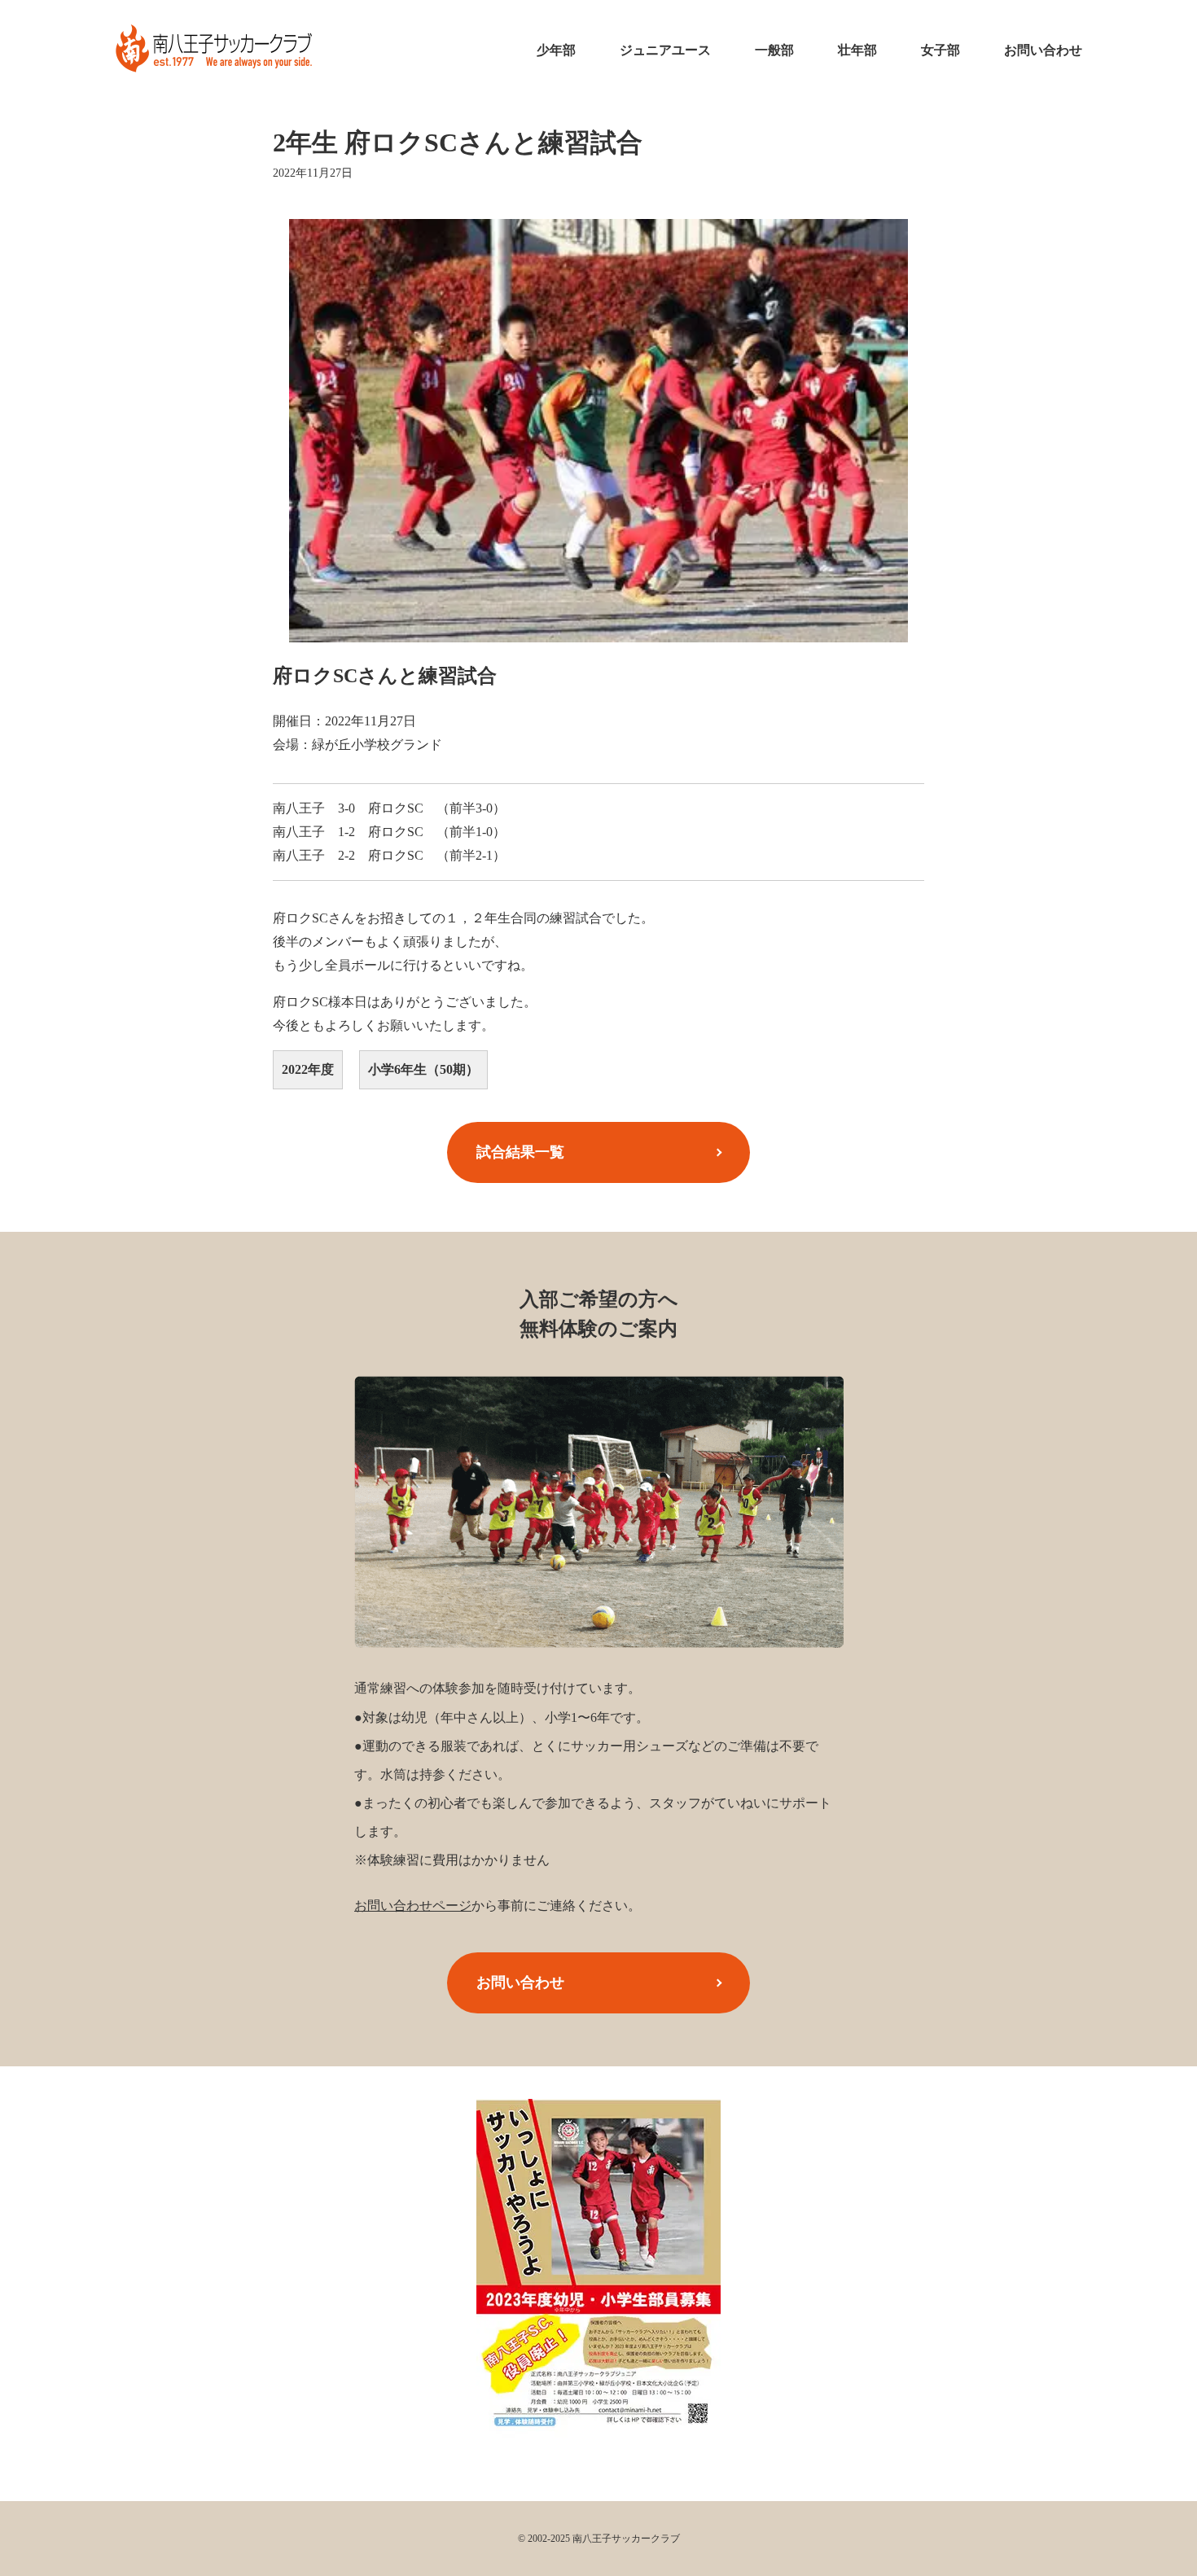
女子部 (940, 50)
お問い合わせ (1043, 50)
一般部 (774, 50)
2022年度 (308, 1069)
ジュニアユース (665, 50)
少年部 (556, 50)
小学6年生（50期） (423, 1069)
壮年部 (857, 50)
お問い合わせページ (413, 1906)
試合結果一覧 (520, 1152)
